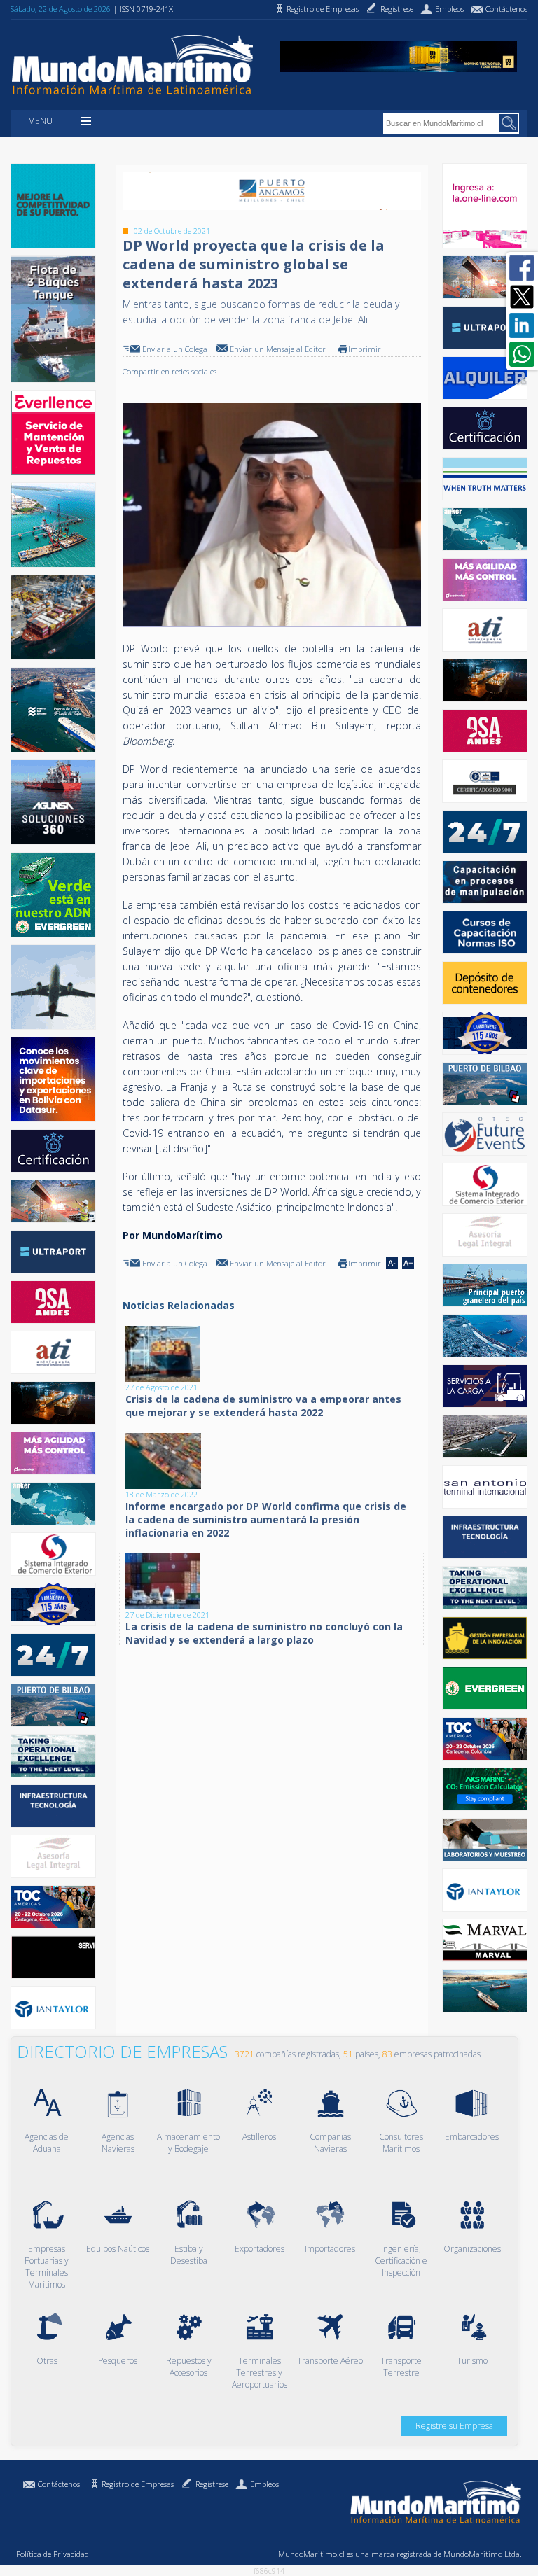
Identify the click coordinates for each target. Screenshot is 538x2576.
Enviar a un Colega (175, 349)
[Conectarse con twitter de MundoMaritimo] (522, 297)
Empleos (264, 2484)
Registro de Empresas (138, 2484)
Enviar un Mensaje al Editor (278, 349)
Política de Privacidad (53, 2554)
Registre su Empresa (454, 2426)
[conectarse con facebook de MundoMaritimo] (522, 268)
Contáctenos (59, 2484)
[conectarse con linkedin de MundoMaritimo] (522, 325)
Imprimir (365, 349)
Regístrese (212, 2484)
